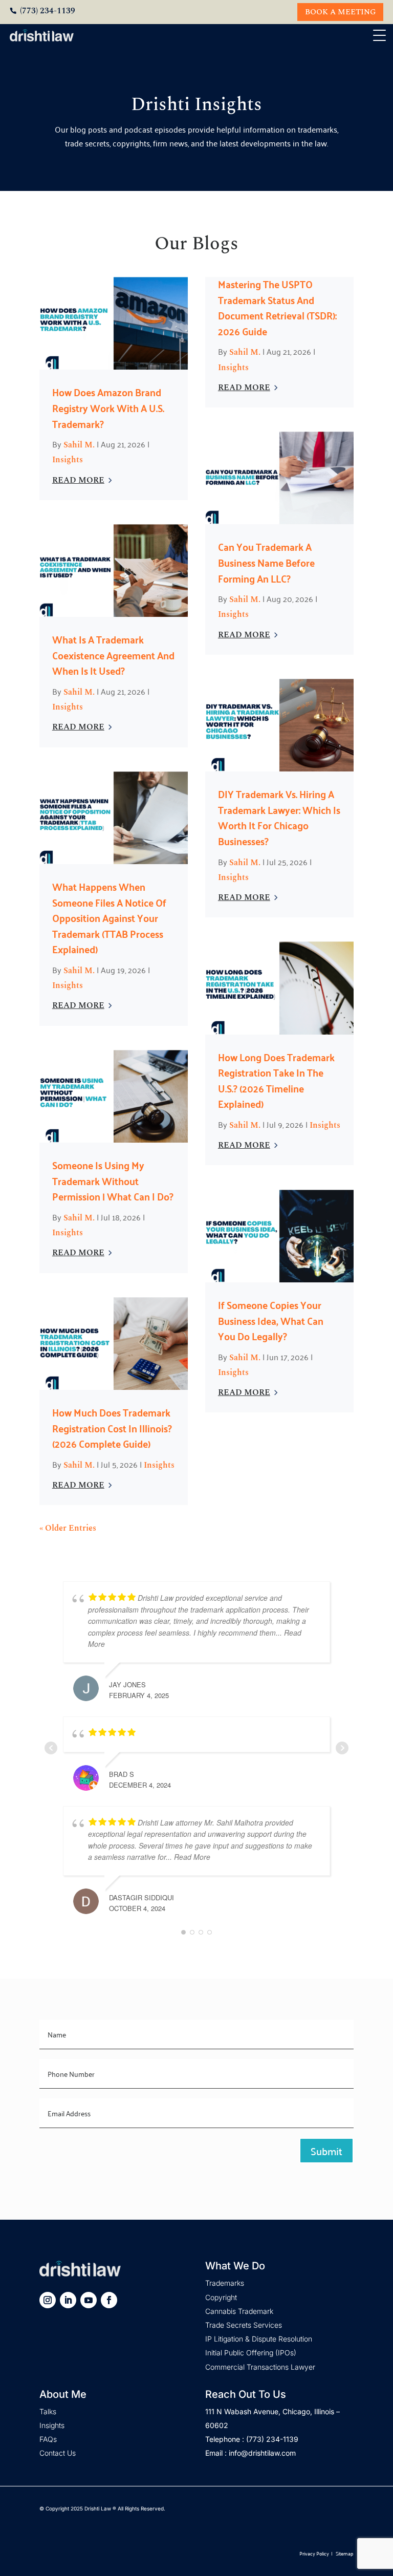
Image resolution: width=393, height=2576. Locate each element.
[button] (381, 36)
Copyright (221, 2297)
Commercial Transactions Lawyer (260, 2367)
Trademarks (225, 2283)
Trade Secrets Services (244, 2325)
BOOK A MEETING (340, 12)
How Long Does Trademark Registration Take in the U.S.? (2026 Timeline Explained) (276, 1080)
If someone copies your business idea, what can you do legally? (271, 1320)
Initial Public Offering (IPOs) (251, 2353)
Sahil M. (79, 445)
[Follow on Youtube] (89, 2300)
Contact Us (58, 2453)
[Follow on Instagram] (48, 2300)
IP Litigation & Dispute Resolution (259, 2339)
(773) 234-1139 (48, 11)
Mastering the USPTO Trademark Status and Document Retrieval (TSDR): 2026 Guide (277, 307)
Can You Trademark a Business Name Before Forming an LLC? (266, 562)
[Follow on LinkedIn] (68, 2300)
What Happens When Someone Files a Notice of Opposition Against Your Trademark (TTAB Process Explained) (109, 917)
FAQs (48, 2439)
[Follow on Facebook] (109, 2300)
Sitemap (344, 2553)
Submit (326, 2151)
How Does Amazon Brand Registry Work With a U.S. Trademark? (108, 407)
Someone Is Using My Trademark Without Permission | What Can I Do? (113, 1180)
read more (78, 480)
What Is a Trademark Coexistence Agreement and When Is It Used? (113, 654)
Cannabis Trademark (239, 2311)
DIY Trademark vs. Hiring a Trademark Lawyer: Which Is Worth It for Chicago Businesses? (279, 817)
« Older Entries (68, 1528)
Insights (68, 460)
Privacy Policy (314, 2553)
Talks (48, 2411)
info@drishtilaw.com (262, 2453)
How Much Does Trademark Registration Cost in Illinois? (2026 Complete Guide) (112, 1427)
